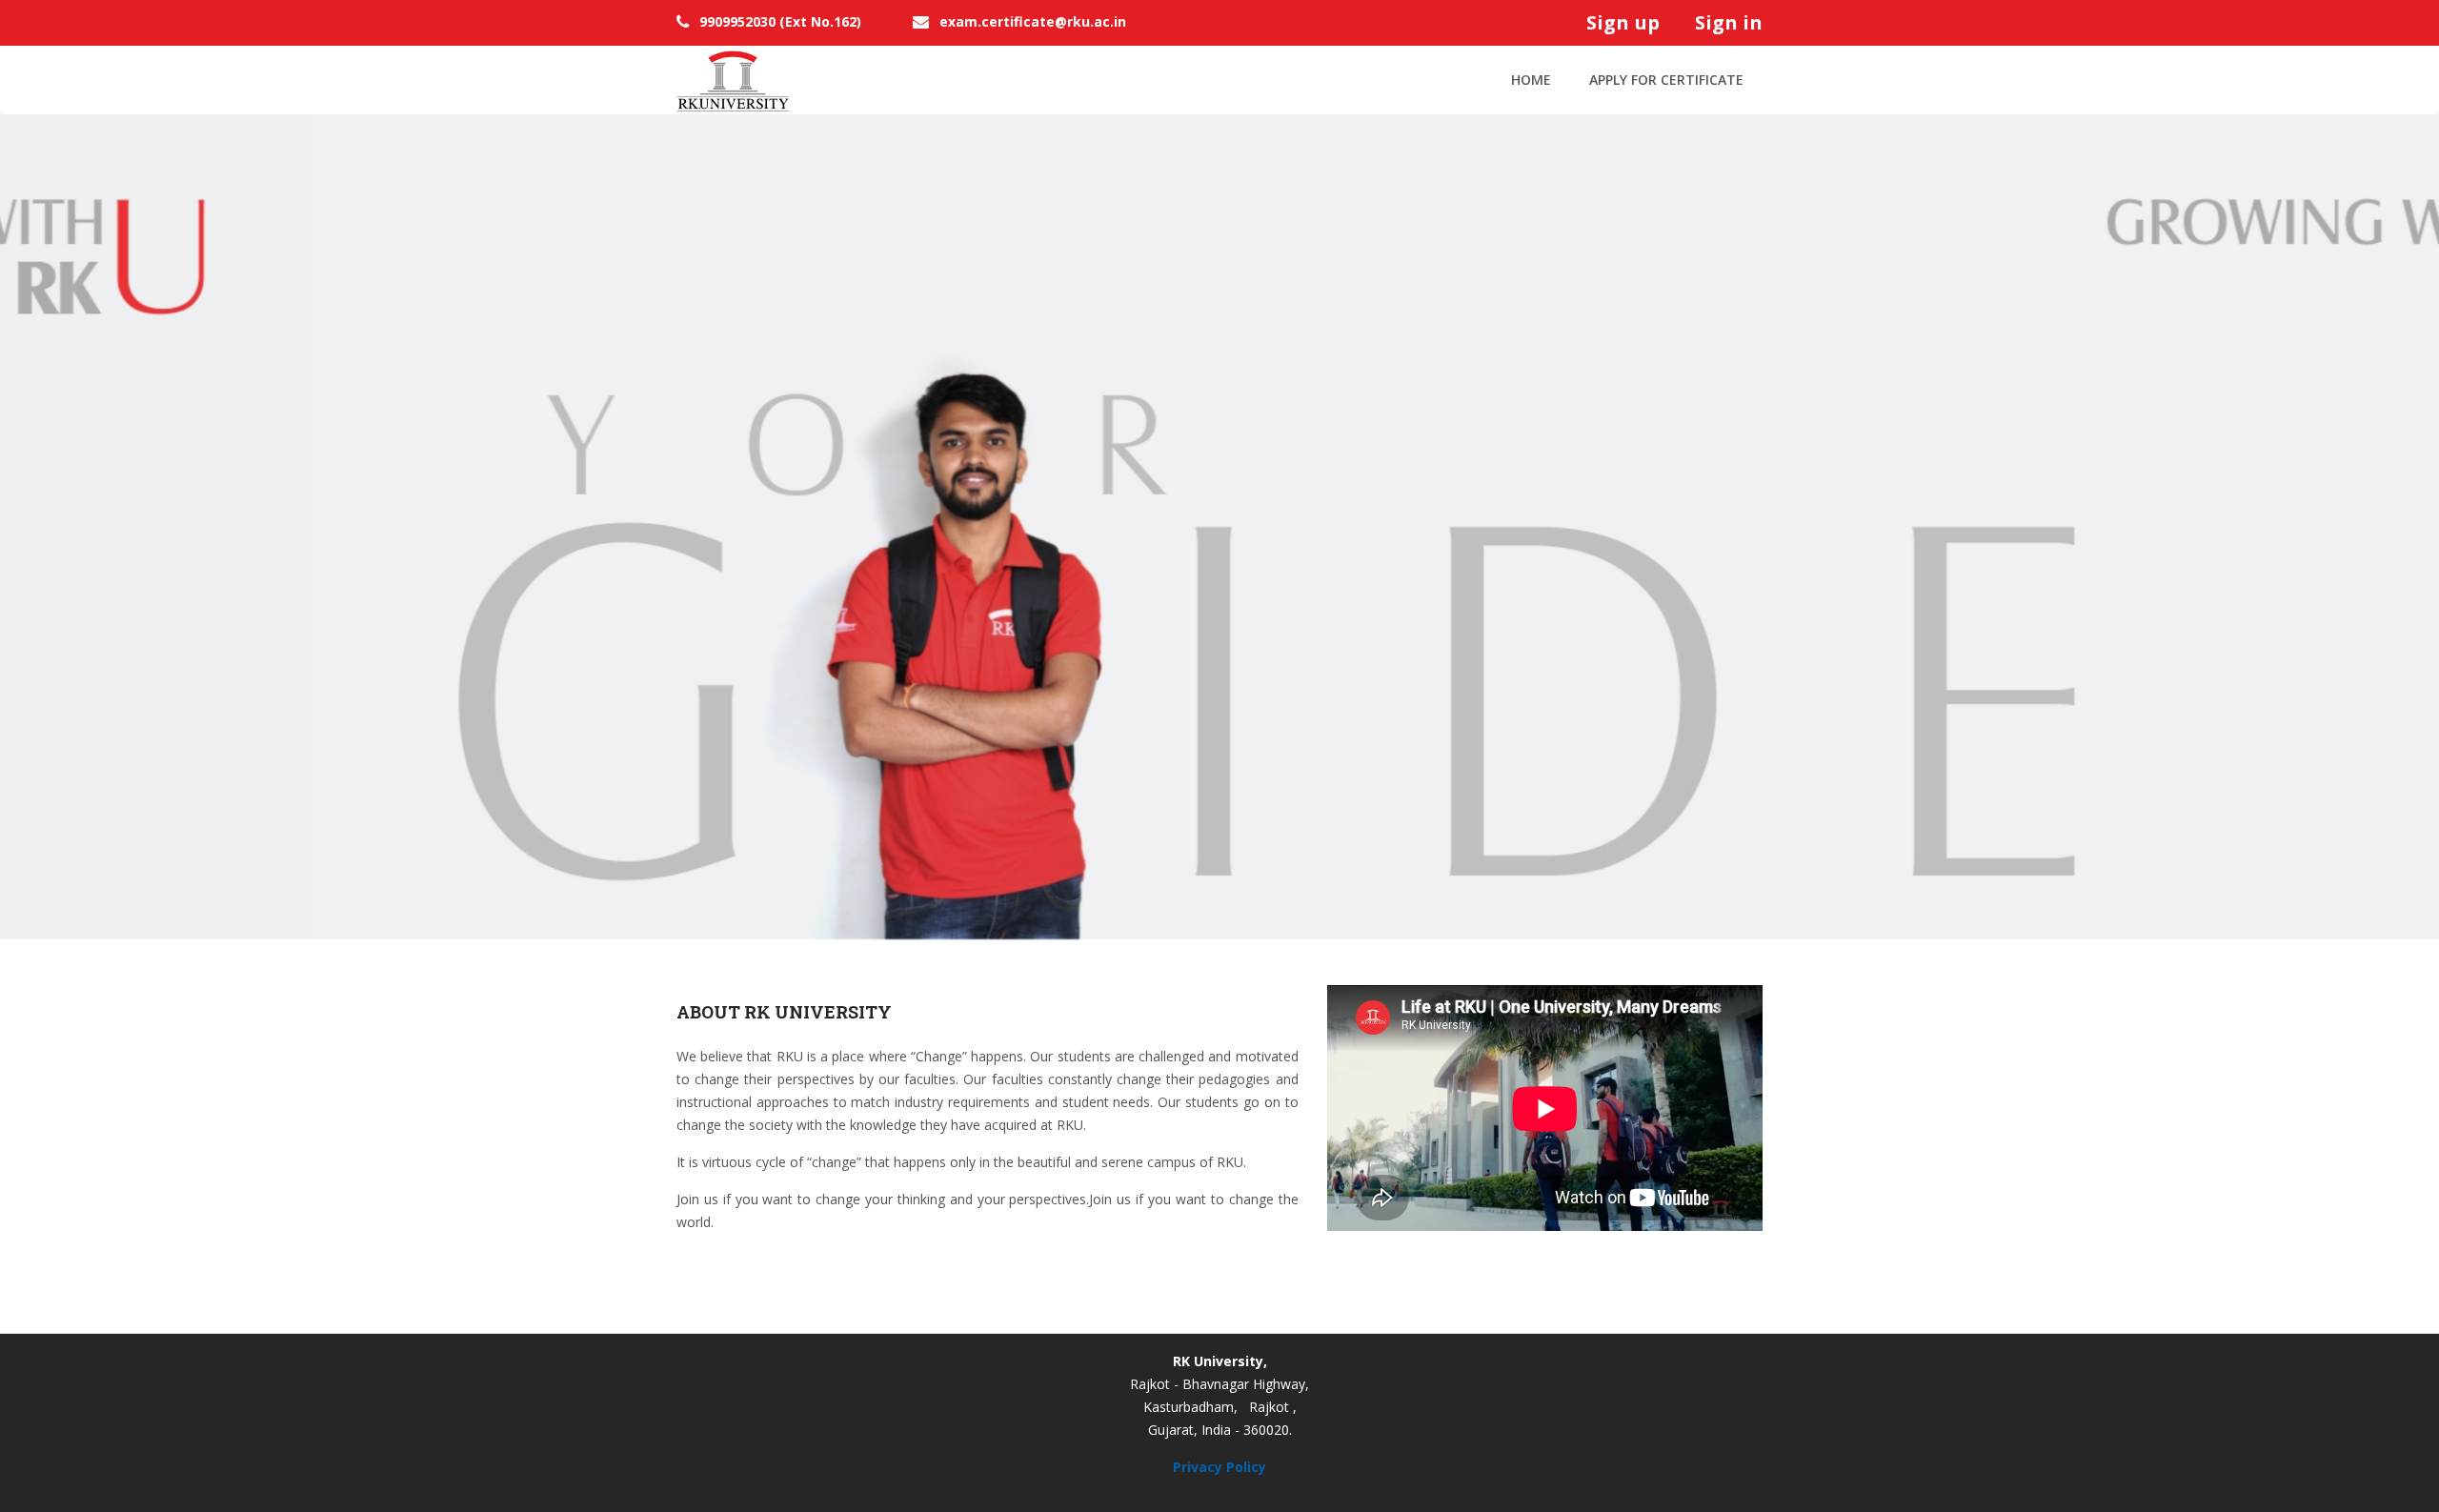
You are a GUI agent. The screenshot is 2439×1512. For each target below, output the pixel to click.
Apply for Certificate (1666, 80)
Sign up (1628, 22)
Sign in (1726, 22)
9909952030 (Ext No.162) (780, 21)
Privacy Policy (1219, 1467)
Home (1531, 80)
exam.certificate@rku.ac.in (1033, 21)
